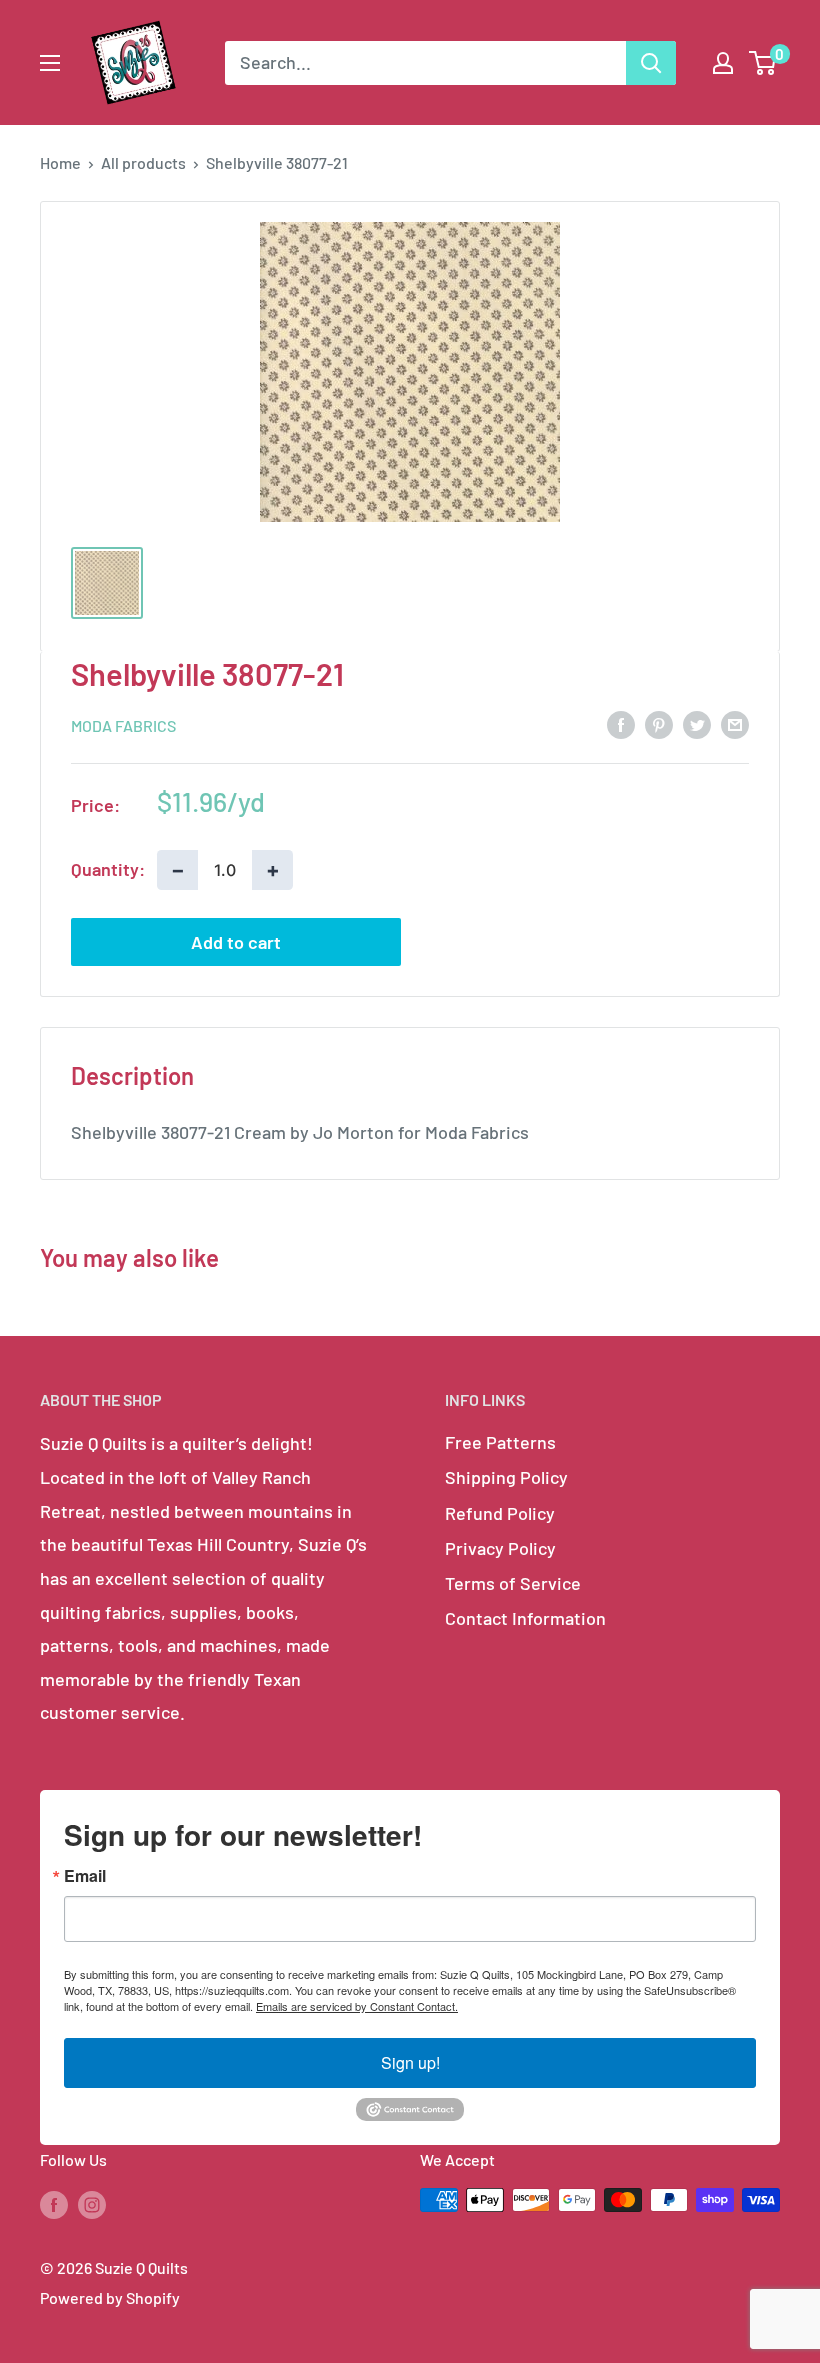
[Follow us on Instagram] (92, 2203)
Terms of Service (513, 1583)
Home (60, 162)
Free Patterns (500, 1442)
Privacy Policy (500, 1548)
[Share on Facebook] (621, 724)
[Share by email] (735, 724)
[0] (763, 63)
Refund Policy (500, 1513)
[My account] (723, 63)
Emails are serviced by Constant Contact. (357, 2006)
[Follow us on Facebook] (54, 2203)
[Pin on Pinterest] (659, 724)
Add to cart (236, 942)
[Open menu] (50, 63)
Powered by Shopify (110, 2297)
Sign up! (410, 2062)
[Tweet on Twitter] (697, 724)
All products (143, 162)
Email (85, 1876)
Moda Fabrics (123, 725)
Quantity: (108, 869)
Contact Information (525, 1618)
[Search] (651, 63)
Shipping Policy (506, 1477)
